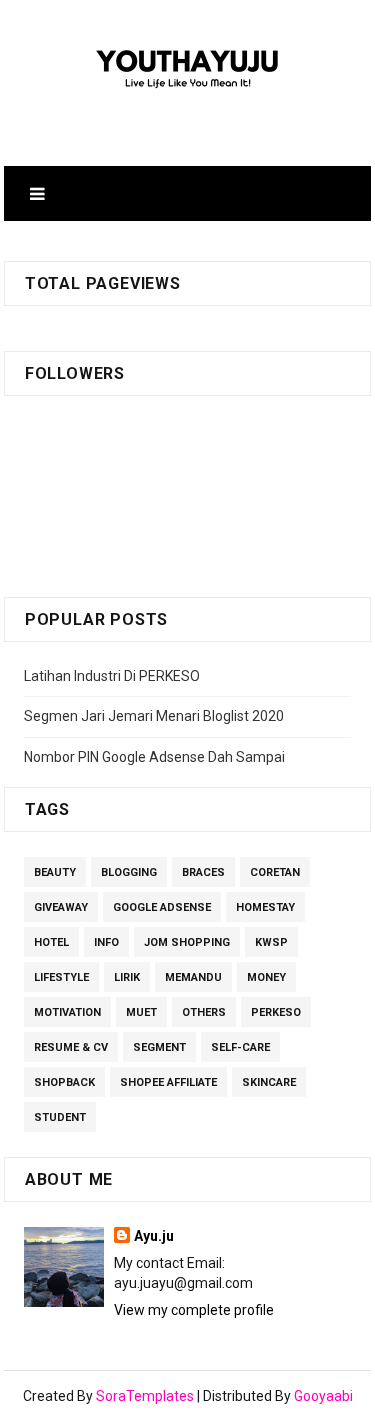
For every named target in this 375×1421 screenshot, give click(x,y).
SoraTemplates (145, 1396)
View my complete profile (194, 1310)
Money (266, 977)
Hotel (51, 942)
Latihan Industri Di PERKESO (112, 676)
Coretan (275, 872)
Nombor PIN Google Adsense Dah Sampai (154, 757)
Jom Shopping (187, 942)
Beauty (55, 872)
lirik (127, 977)
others (204, 1012)
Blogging (129, 872)
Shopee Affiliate (168, 1082)
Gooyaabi (323, 1396)
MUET (141, 1012)
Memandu (193, 977)
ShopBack (64, 1082)
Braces (203, 872)
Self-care (240, 1047)
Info (106, 942)
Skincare (269, 1082)
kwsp (271, 942)
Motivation (67, 1012)
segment (159, 1047)
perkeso (276, 1012)
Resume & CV (71, 1047)
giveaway (61, 907)
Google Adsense (162, 907)
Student (60, 1117)
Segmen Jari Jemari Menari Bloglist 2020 (154, 716)
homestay (265, 907)
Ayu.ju (154, 1236)
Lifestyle (61, 977)
